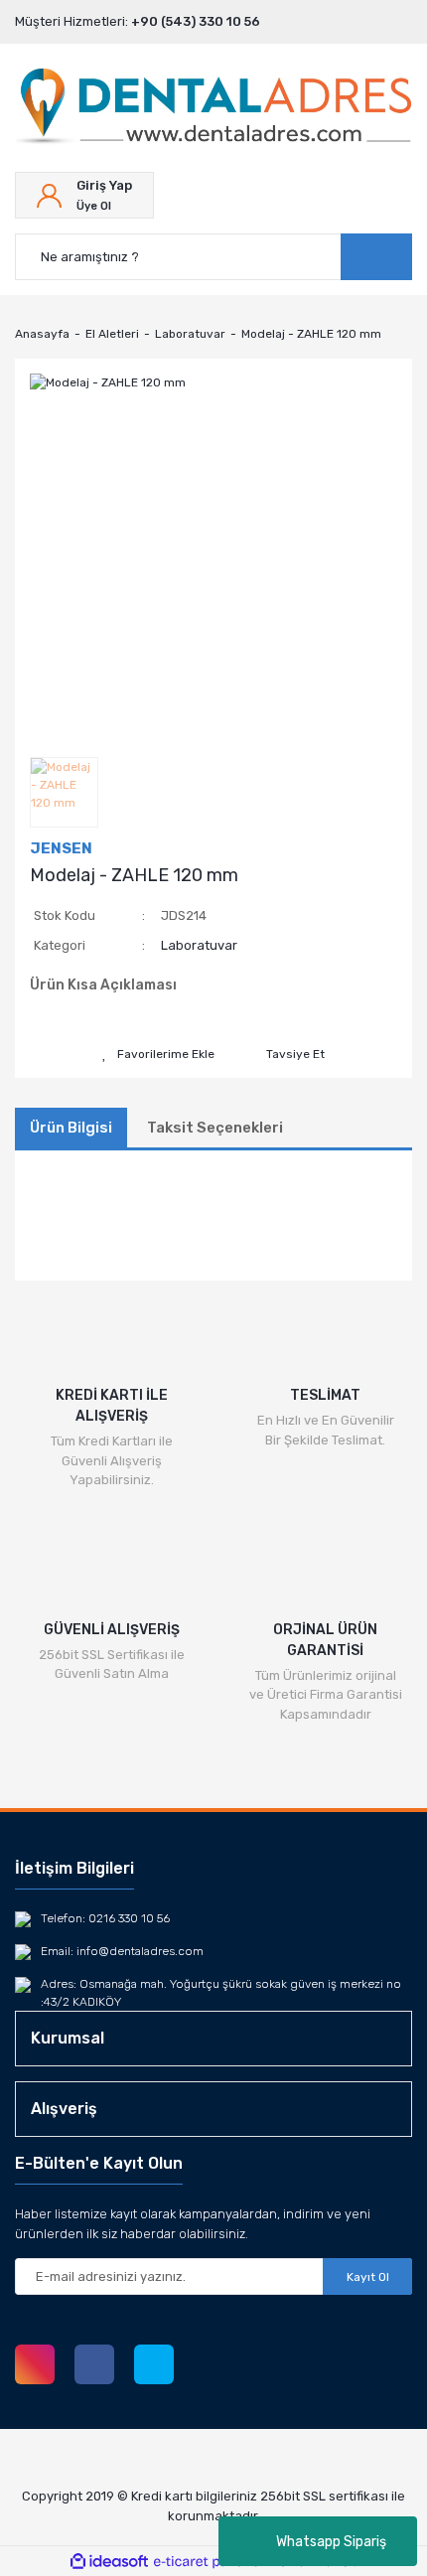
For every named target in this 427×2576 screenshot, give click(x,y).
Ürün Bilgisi (71, 1128)
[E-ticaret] (211, 2561)
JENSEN (61, 848)
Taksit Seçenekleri (215, 1128)
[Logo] (213, 108)
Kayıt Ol (368, 2277)
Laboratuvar (199, 945)
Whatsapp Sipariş (331, 2542)
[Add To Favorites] (158, 1054)
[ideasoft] (109, 2562)
